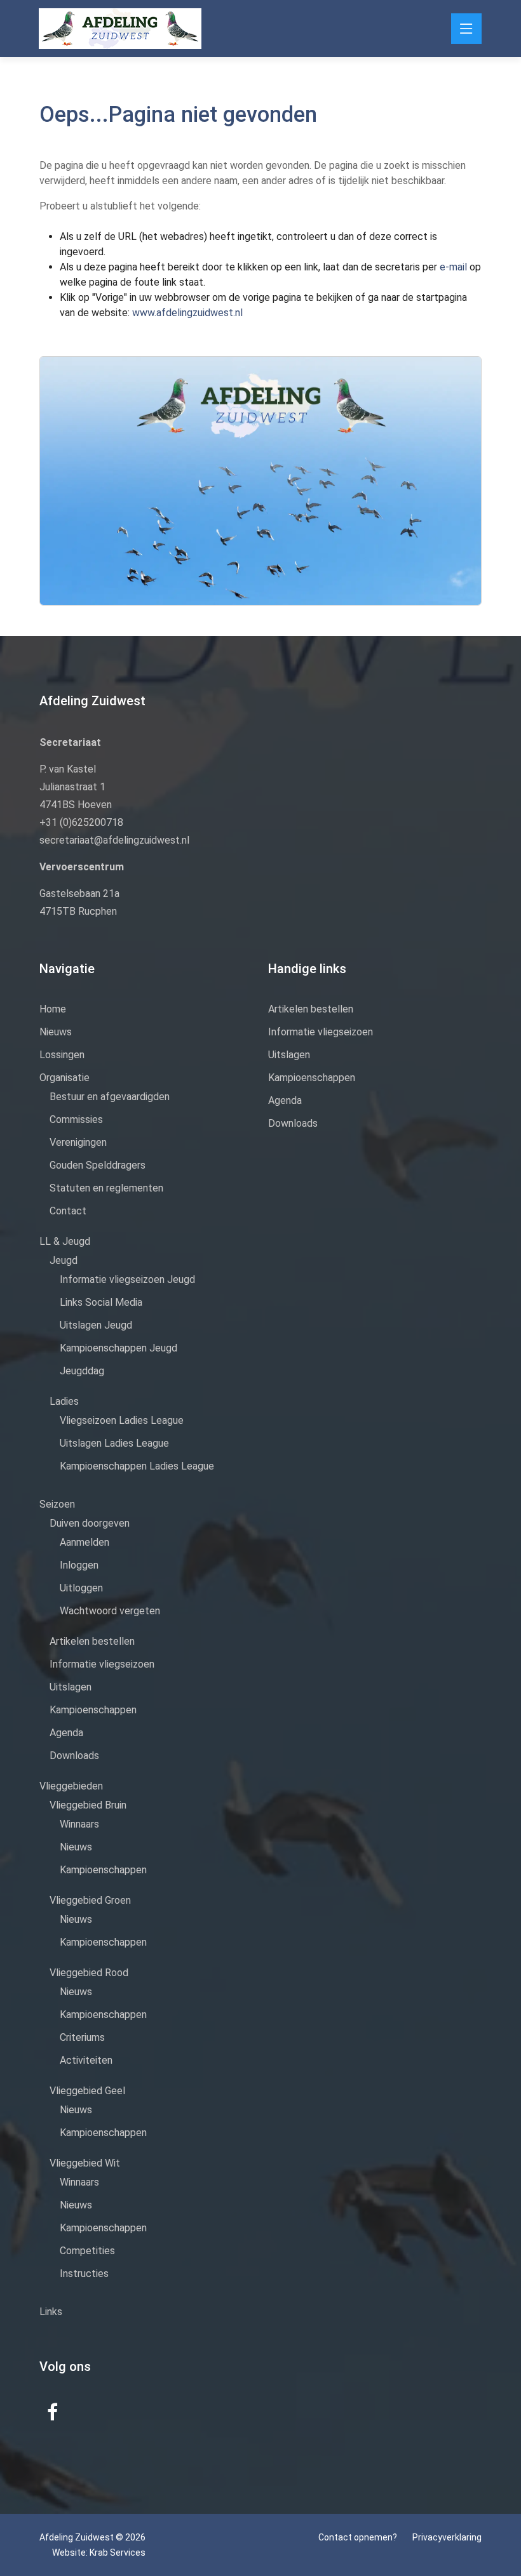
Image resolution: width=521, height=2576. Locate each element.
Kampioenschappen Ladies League (137, 1466)
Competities (87, 2251)
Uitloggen (81, 1588)
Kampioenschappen (93, 1710)
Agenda (66, 1733)
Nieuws (56, 1032)
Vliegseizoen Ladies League (122, 1420)
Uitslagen (71, 1687)
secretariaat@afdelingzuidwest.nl (114, 840)
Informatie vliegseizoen (102, 1664)
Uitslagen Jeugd (96, 1325)
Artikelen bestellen (92, 1641)
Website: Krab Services (99, 2553)
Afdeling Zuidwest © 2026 (92, 2537)
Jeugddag (82, 1371)
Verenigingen (78, 1142)
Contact (68, 1211)
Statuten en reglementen (106, 1188)
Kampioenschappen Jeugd (118, 1348)
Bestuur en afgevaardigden (110, 1097)
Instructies (84, 2274)
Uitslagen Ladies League (114, 1443)
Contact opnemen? (358, 2537)
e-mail (455, 267)
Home (53, 1009)
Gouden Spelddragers (98, 1165)
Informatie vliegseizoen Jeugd (127, 1279)
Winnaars (79, 1824)
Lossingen (62, 1055)
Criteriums (82, 2037)
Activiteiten (86, 2060)
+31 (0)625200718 (81, 822)
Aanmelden (85, 1542)
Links (51, 2312)
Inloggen (79, 1565)
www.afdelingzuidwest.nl (187, 313)
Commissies (76, 1119)
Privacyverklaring (447, 2537)
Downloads (74, 1756)
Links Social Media (101, 1302)
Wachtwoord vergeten (110, 1611)
